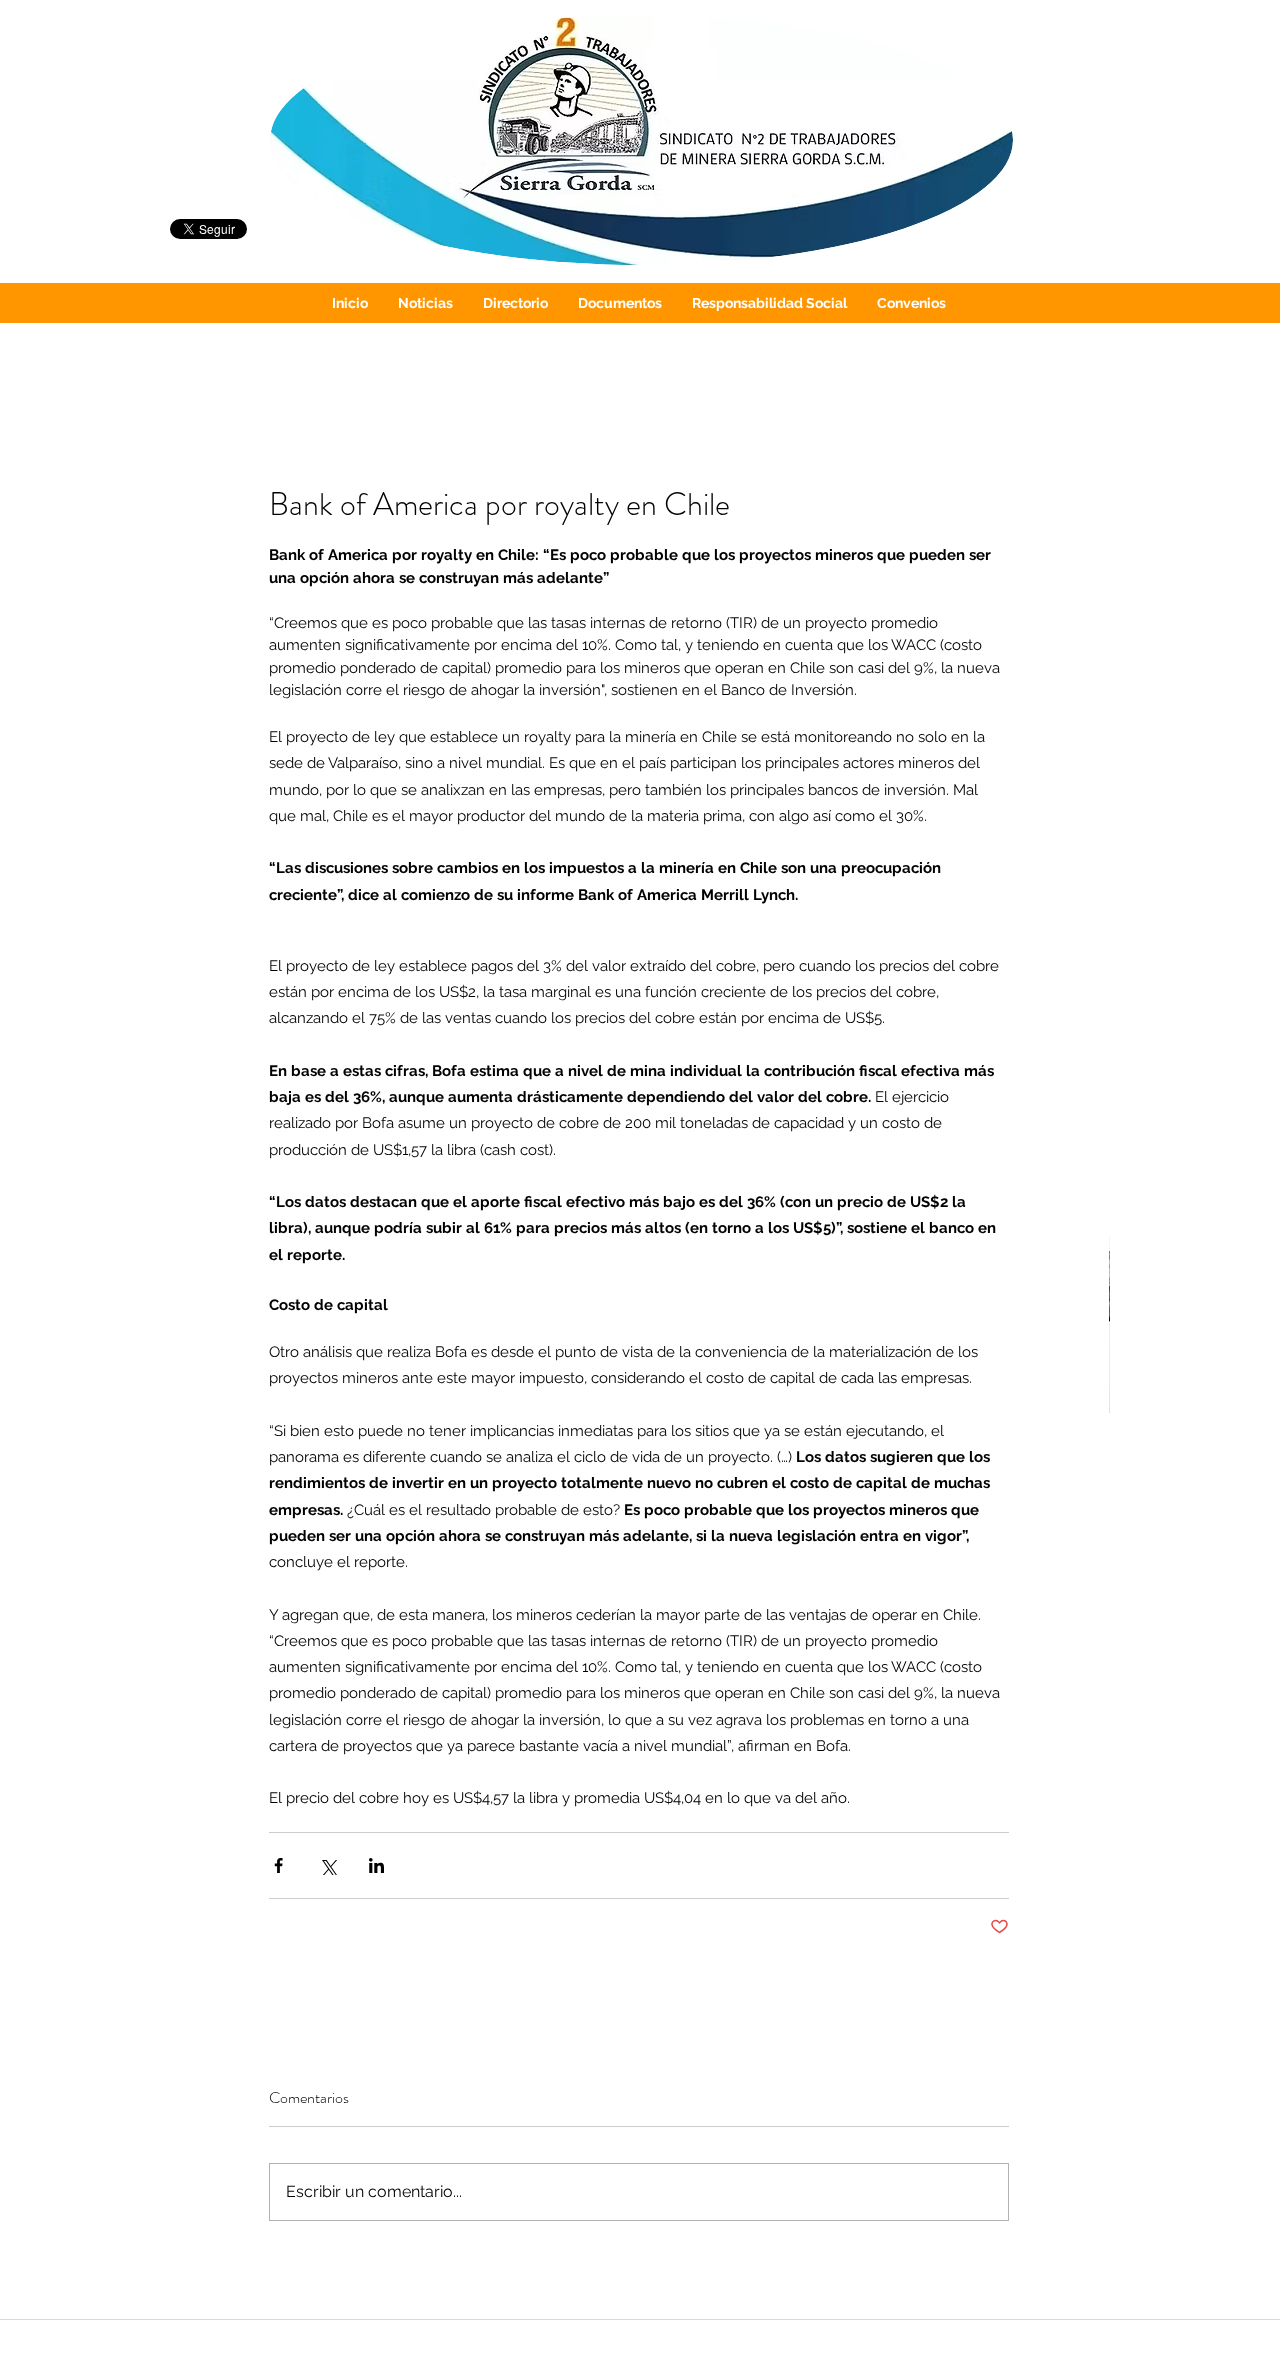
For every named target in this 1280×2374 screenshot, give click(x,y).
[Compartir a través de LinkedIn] (376, 1865)
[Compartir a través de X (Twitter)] (327, 1865)
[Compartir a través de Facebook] (278, 1865)
